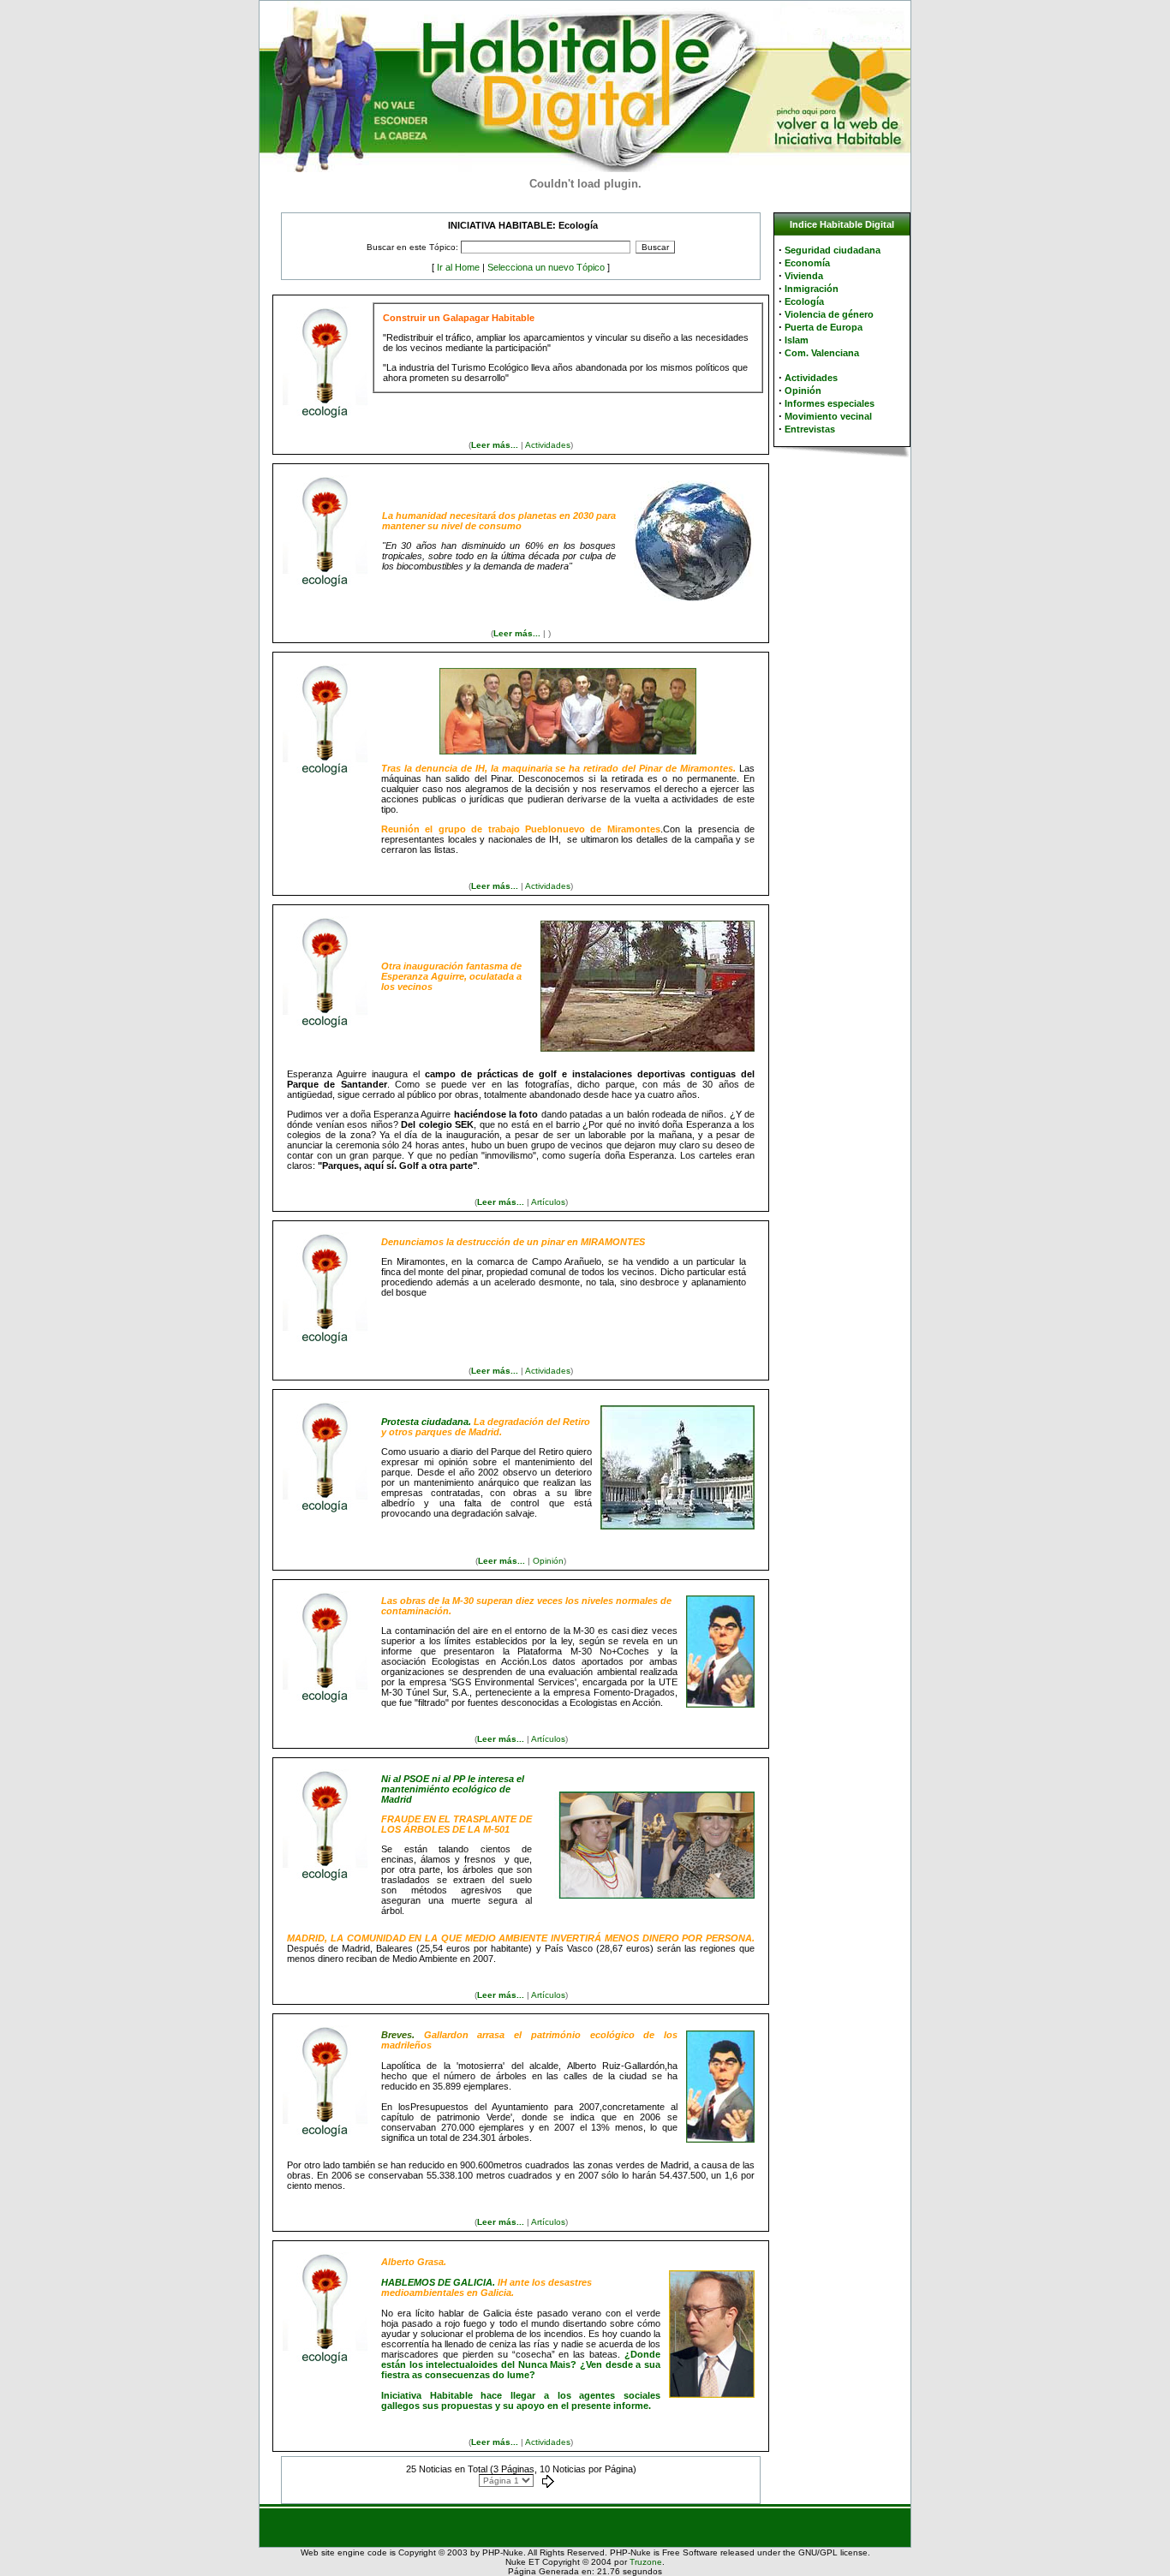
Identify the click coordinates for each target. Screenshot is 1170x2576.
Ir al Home (458, 267)
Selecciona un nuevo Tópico (546, 267)
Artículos (548, 1202)
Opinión (548, 1561)
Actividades (548, 445)
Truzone (646, 2562)
